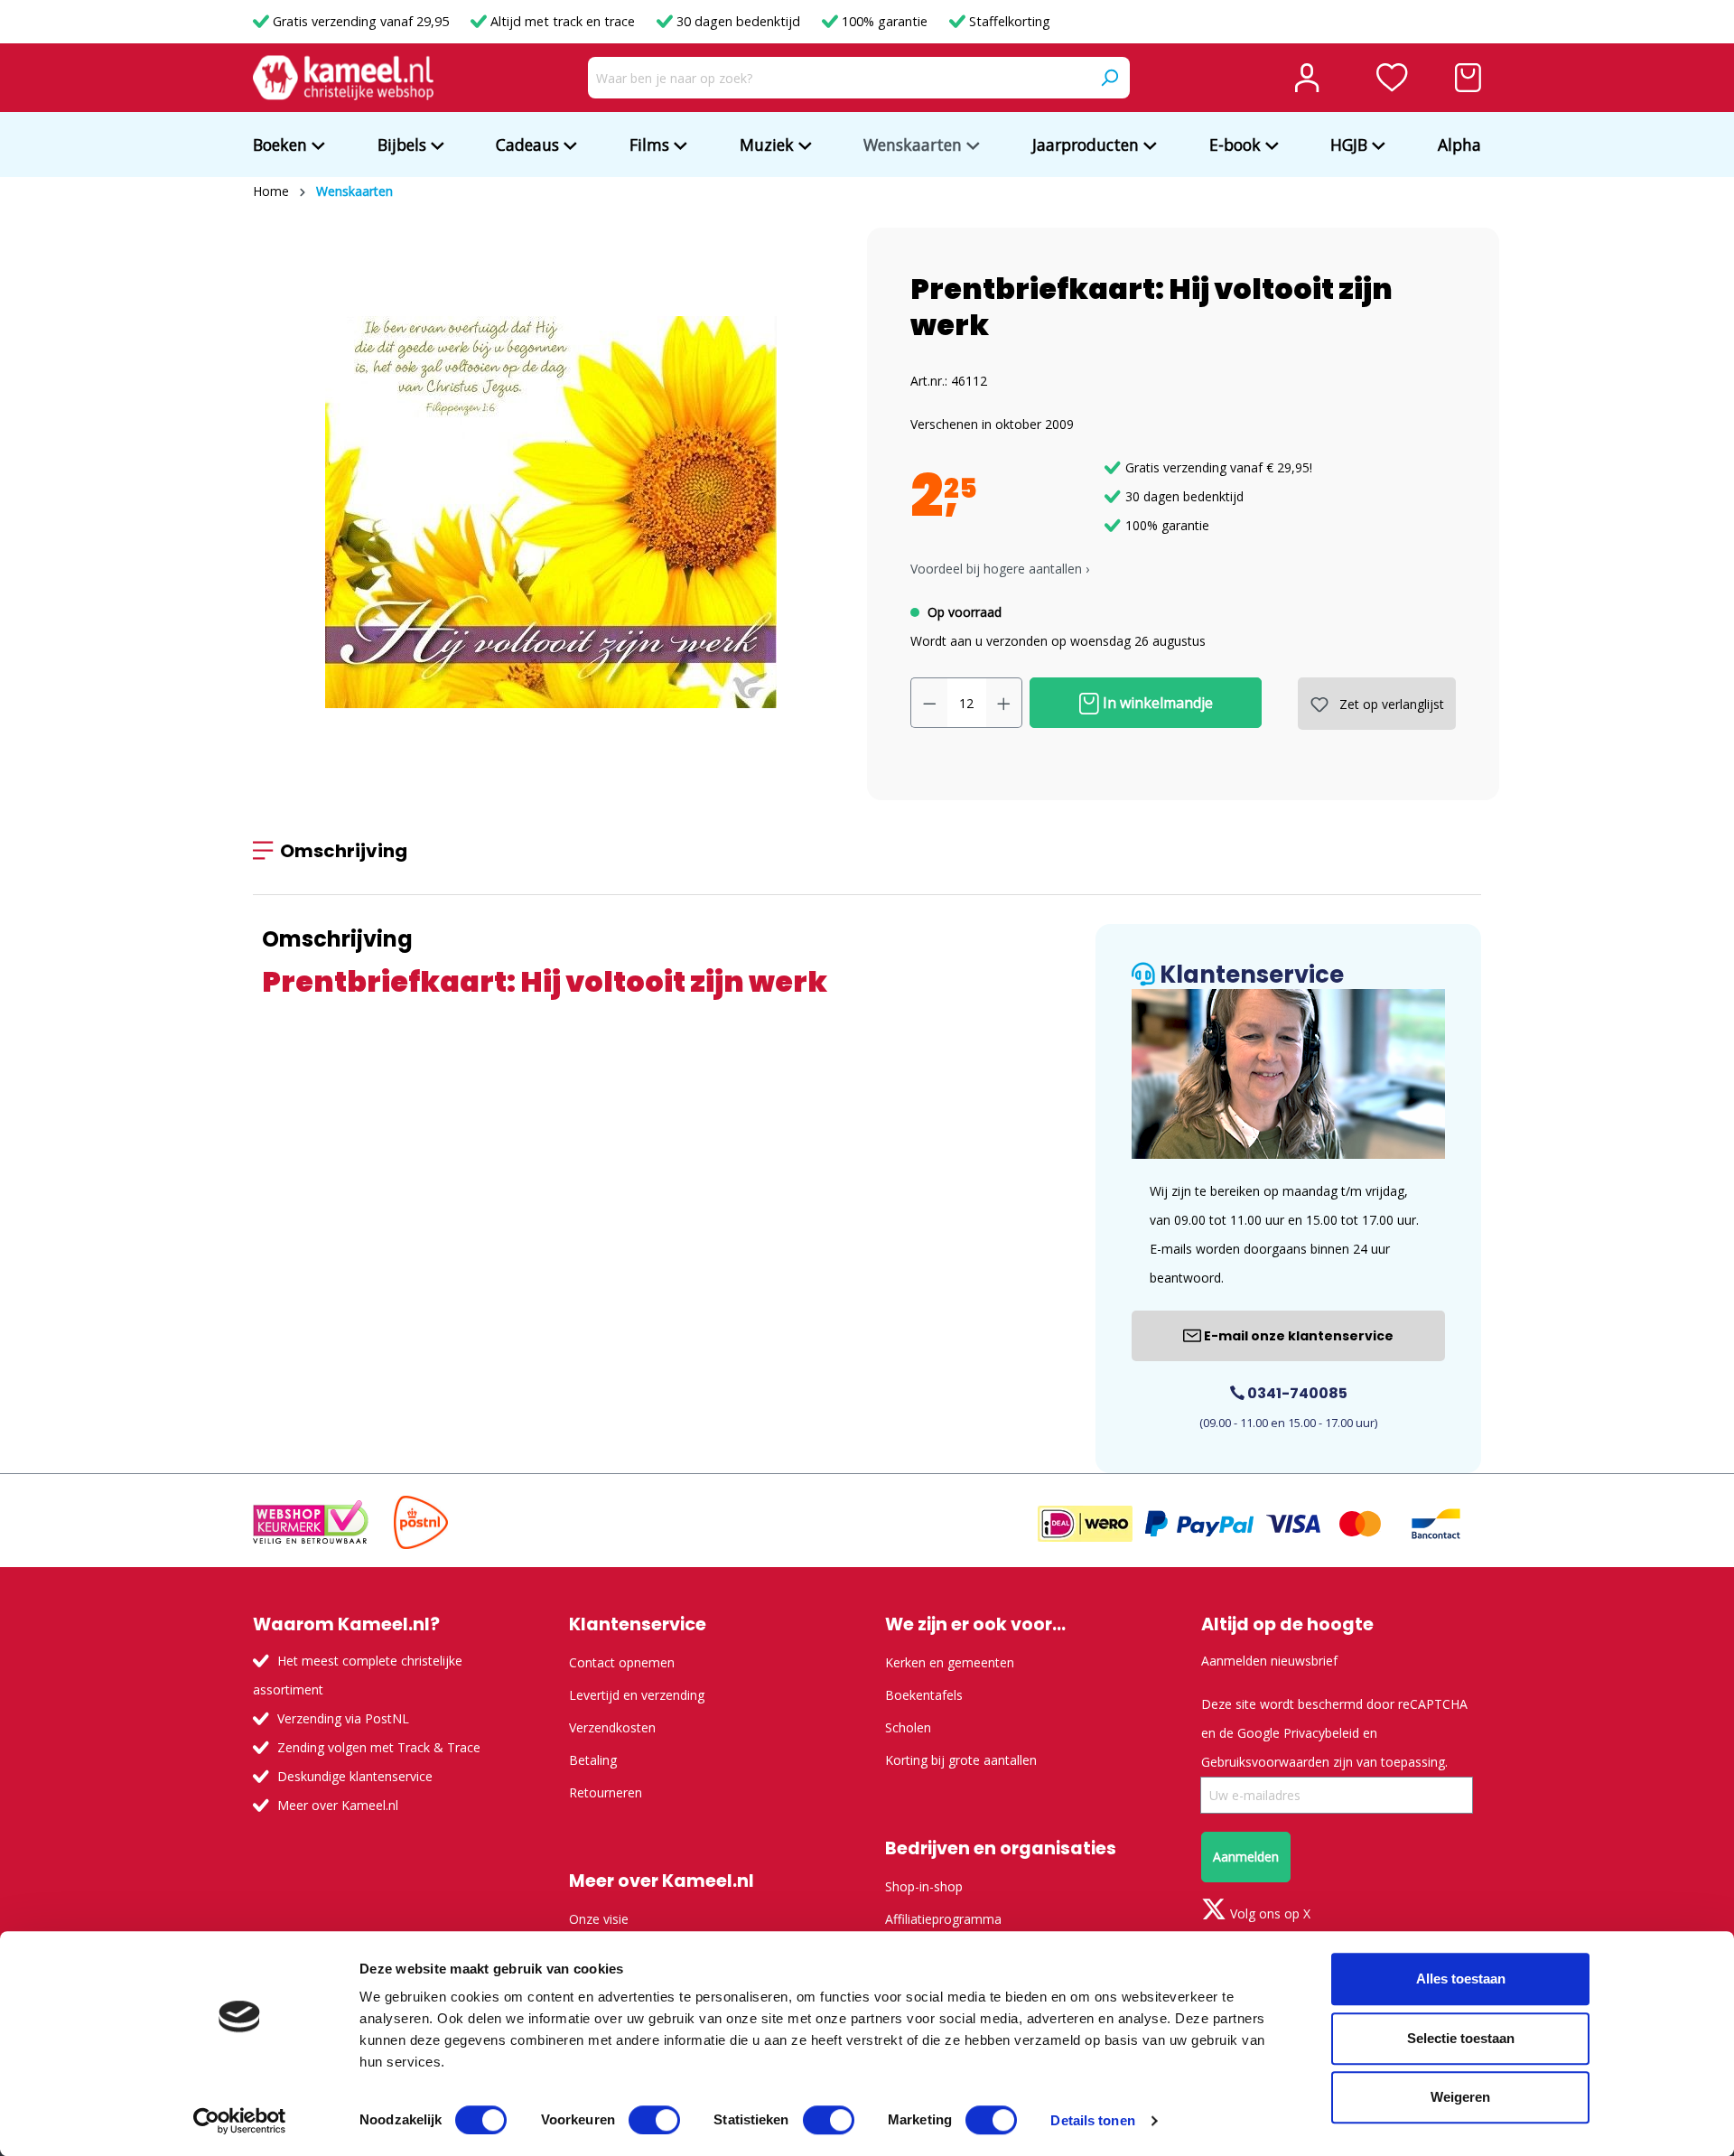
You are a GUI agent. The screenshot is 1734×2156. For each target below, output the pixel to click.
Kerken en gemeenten (950, 1662)
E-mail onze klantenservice (1297, 1336)
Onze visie (599, 1919)
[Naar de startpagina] (343, 78)
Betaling (593, 1760)
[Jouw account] (1307, 78)
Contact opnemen (622, 1662)
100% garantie (885, 21)
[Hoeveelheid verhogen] (1004, 703)
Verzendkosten (612, 1727)
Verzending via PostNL (343, 1718)
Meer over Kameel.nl (338, 1805)
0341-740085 (1296, 1393)
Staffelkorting (1008, 21)
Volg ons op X (1268, 1913)
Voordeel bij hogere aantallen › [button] (1000, 569)
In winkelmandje (1156, 703)
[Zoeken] (1109, 78)
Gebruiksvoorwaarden (1265, 1762)
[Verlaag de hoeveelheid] (929, 703)
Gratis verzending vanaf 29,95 (361, 21)
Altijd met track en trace (563, 21)
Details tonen (1092, 2120)
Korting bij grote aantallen (961, 1760)
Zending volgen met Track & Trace (379, 1747)
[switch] (654, 2120)
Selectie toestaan (1461, 2038)
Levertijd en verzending (637, 1695)
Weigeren (1460, 2097)
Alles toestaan (1461, 1979)
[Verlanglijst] (1392, 78)
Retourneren (606, 1792)
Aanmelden (1246, 1857)
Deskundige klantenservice (355, 1776)
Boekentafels (924, 1695)
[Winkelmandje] (1468, 78)
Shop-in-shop (924, 1886)
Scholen (908, 1727)
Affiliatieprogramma (943, 1919)
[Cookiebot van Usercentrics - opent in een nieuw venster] (240, 2121)
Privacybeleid (1321, 1733)
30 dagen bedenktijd (738, 21)
